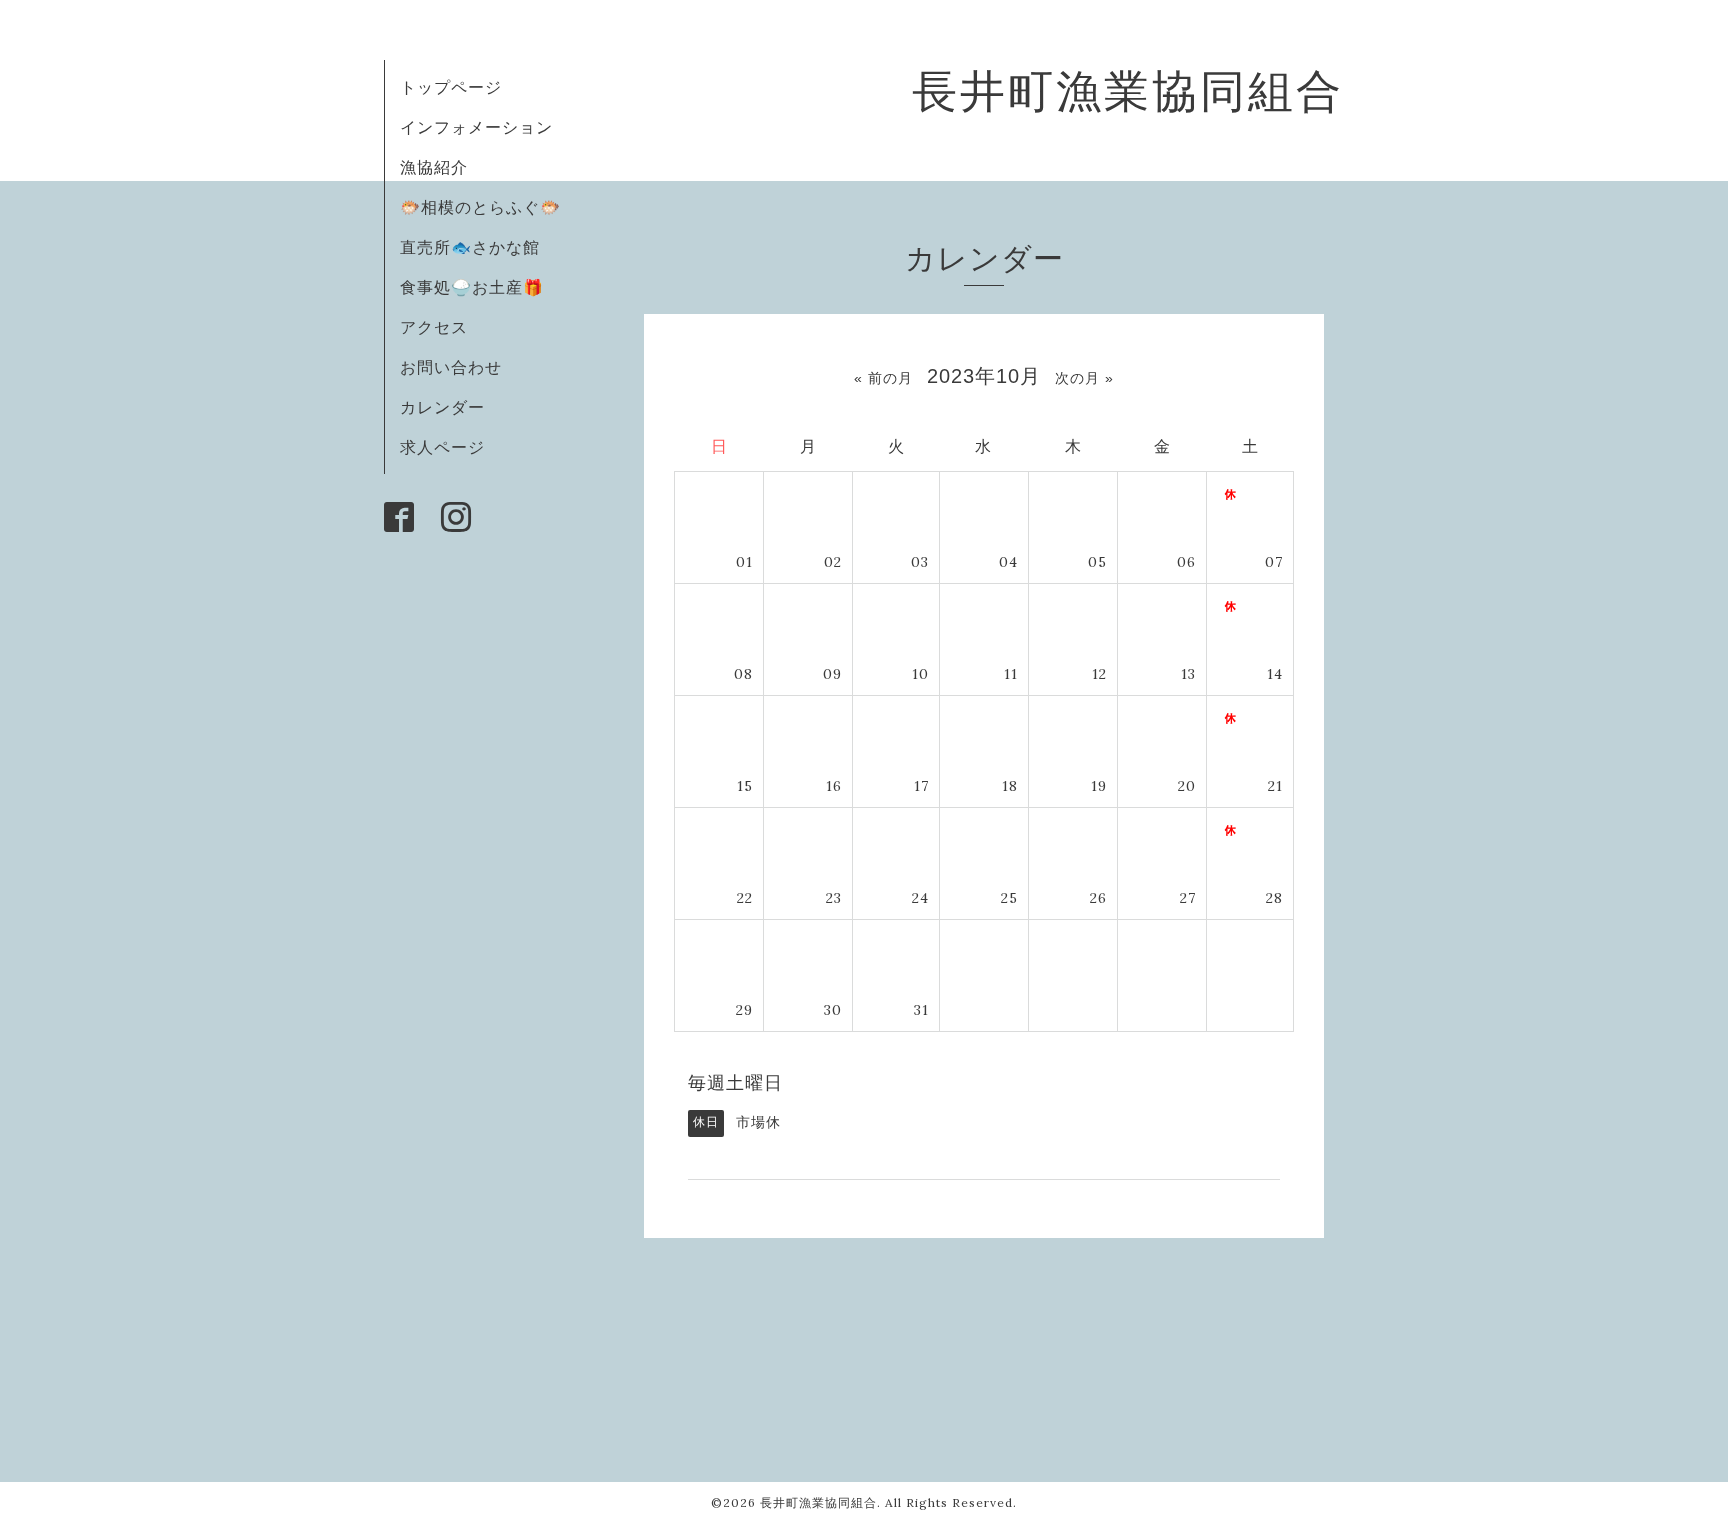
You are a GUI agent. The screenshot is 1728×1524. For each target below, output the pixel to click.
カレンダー (442, 407)
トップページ (451, 87)
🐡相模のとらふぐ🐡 (480, 207)
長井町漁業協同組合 (1128, 90)
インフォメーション (476, 127)
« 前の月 (883, 378)
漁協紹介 (434, 167)
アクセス (434, 327)
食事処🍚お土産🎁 (472, 287)
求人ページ (442, 447)
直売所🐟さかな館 (470, 247)
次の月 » (1084, 378)
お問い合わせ (451, 367)
